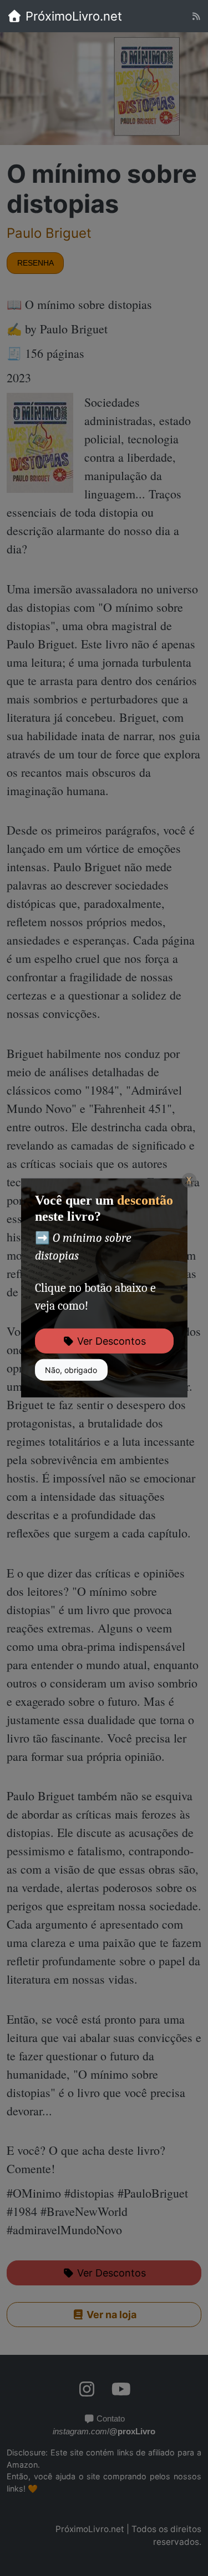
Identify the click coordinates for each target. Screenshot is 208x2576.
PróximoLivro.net (72, 16)
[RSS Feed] (196, 16)
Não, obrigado (71, 1370)
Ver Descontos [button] (110, 1341)
